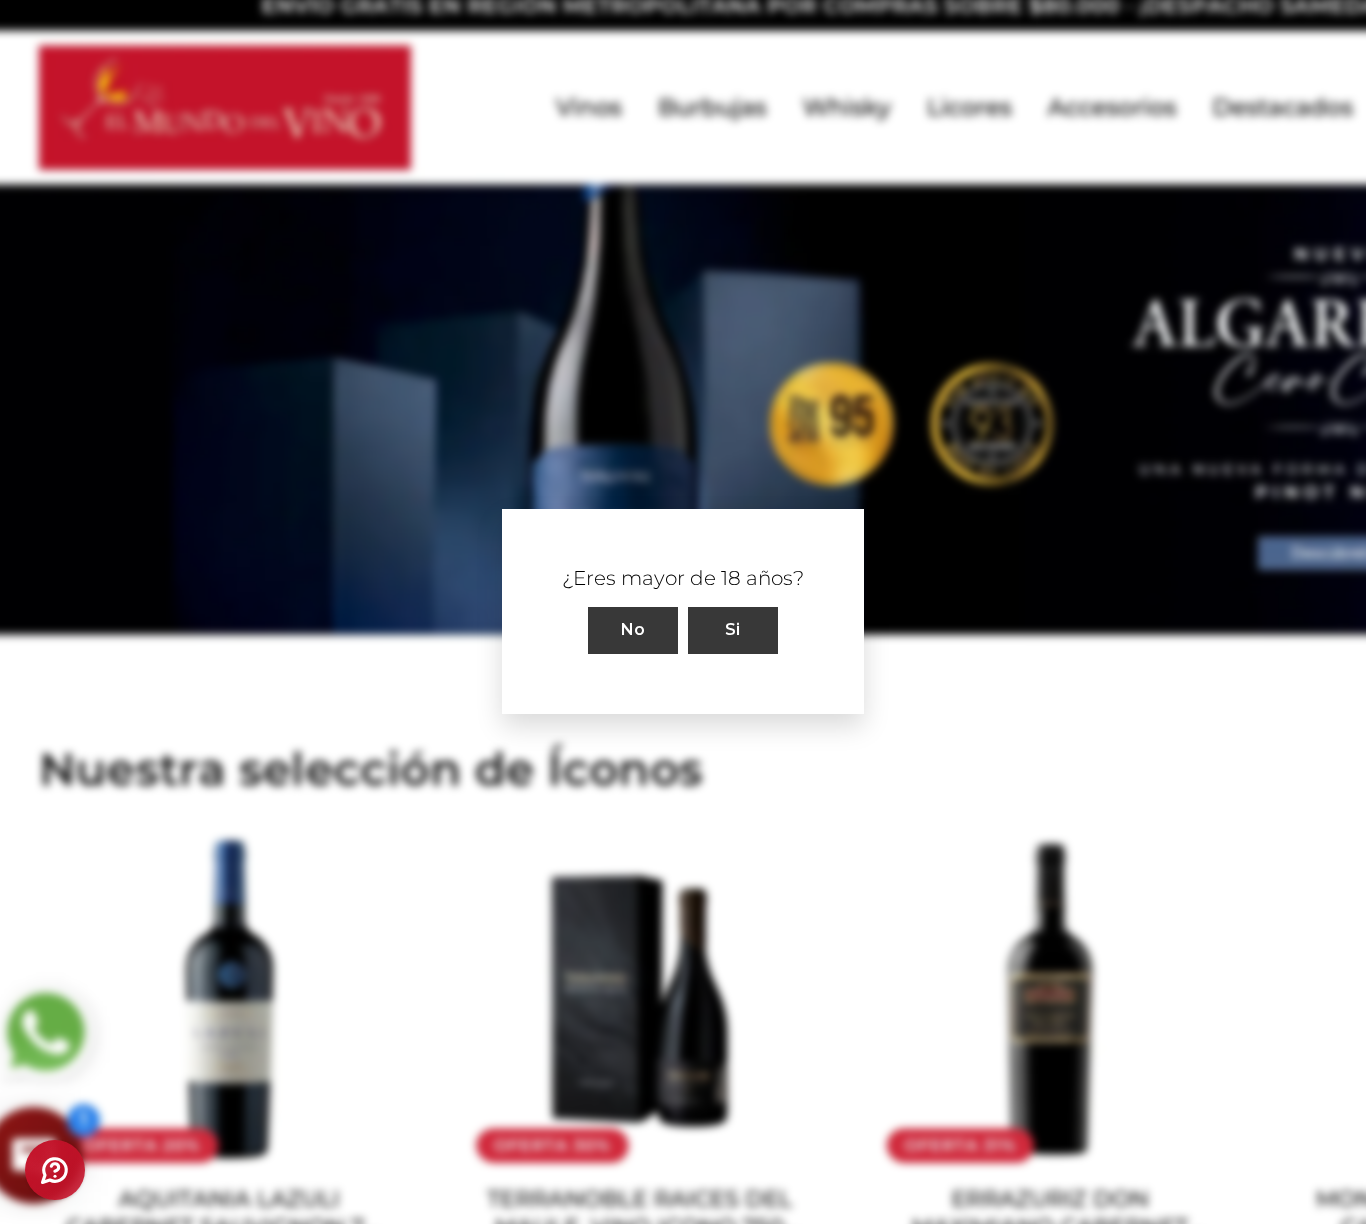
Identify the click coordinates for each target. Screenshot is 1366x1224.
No (633, 630)
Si (733, 630)
